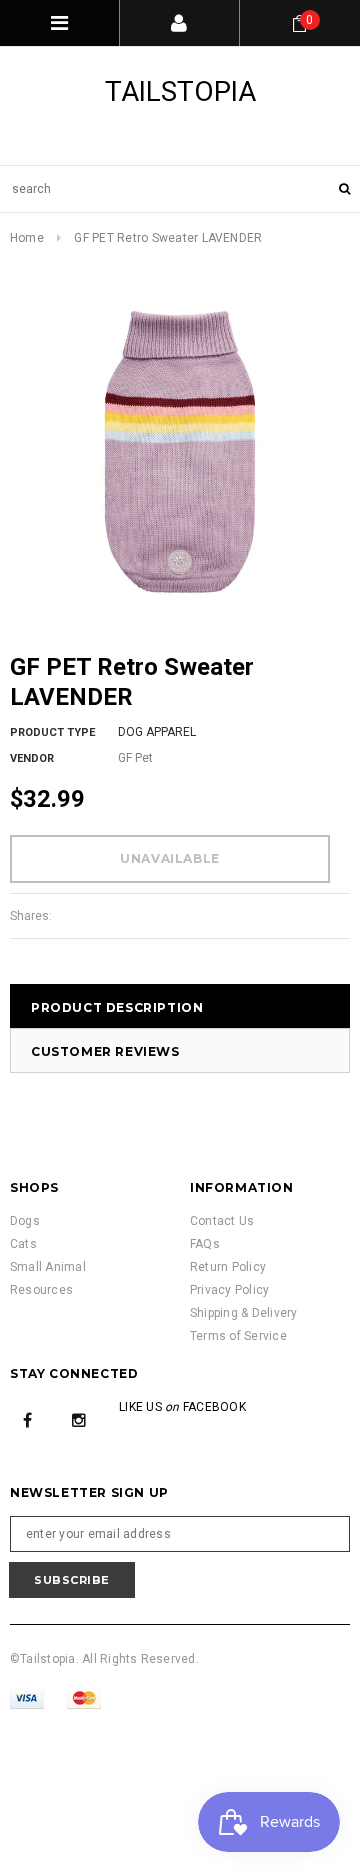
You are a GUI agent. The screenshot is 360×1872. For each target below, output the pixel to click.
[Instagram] (79, 1419)
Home (27, 238)
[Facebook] (28, 1419)
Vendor (32, 758)
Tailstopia (180, 91)
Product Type (52, 732)
